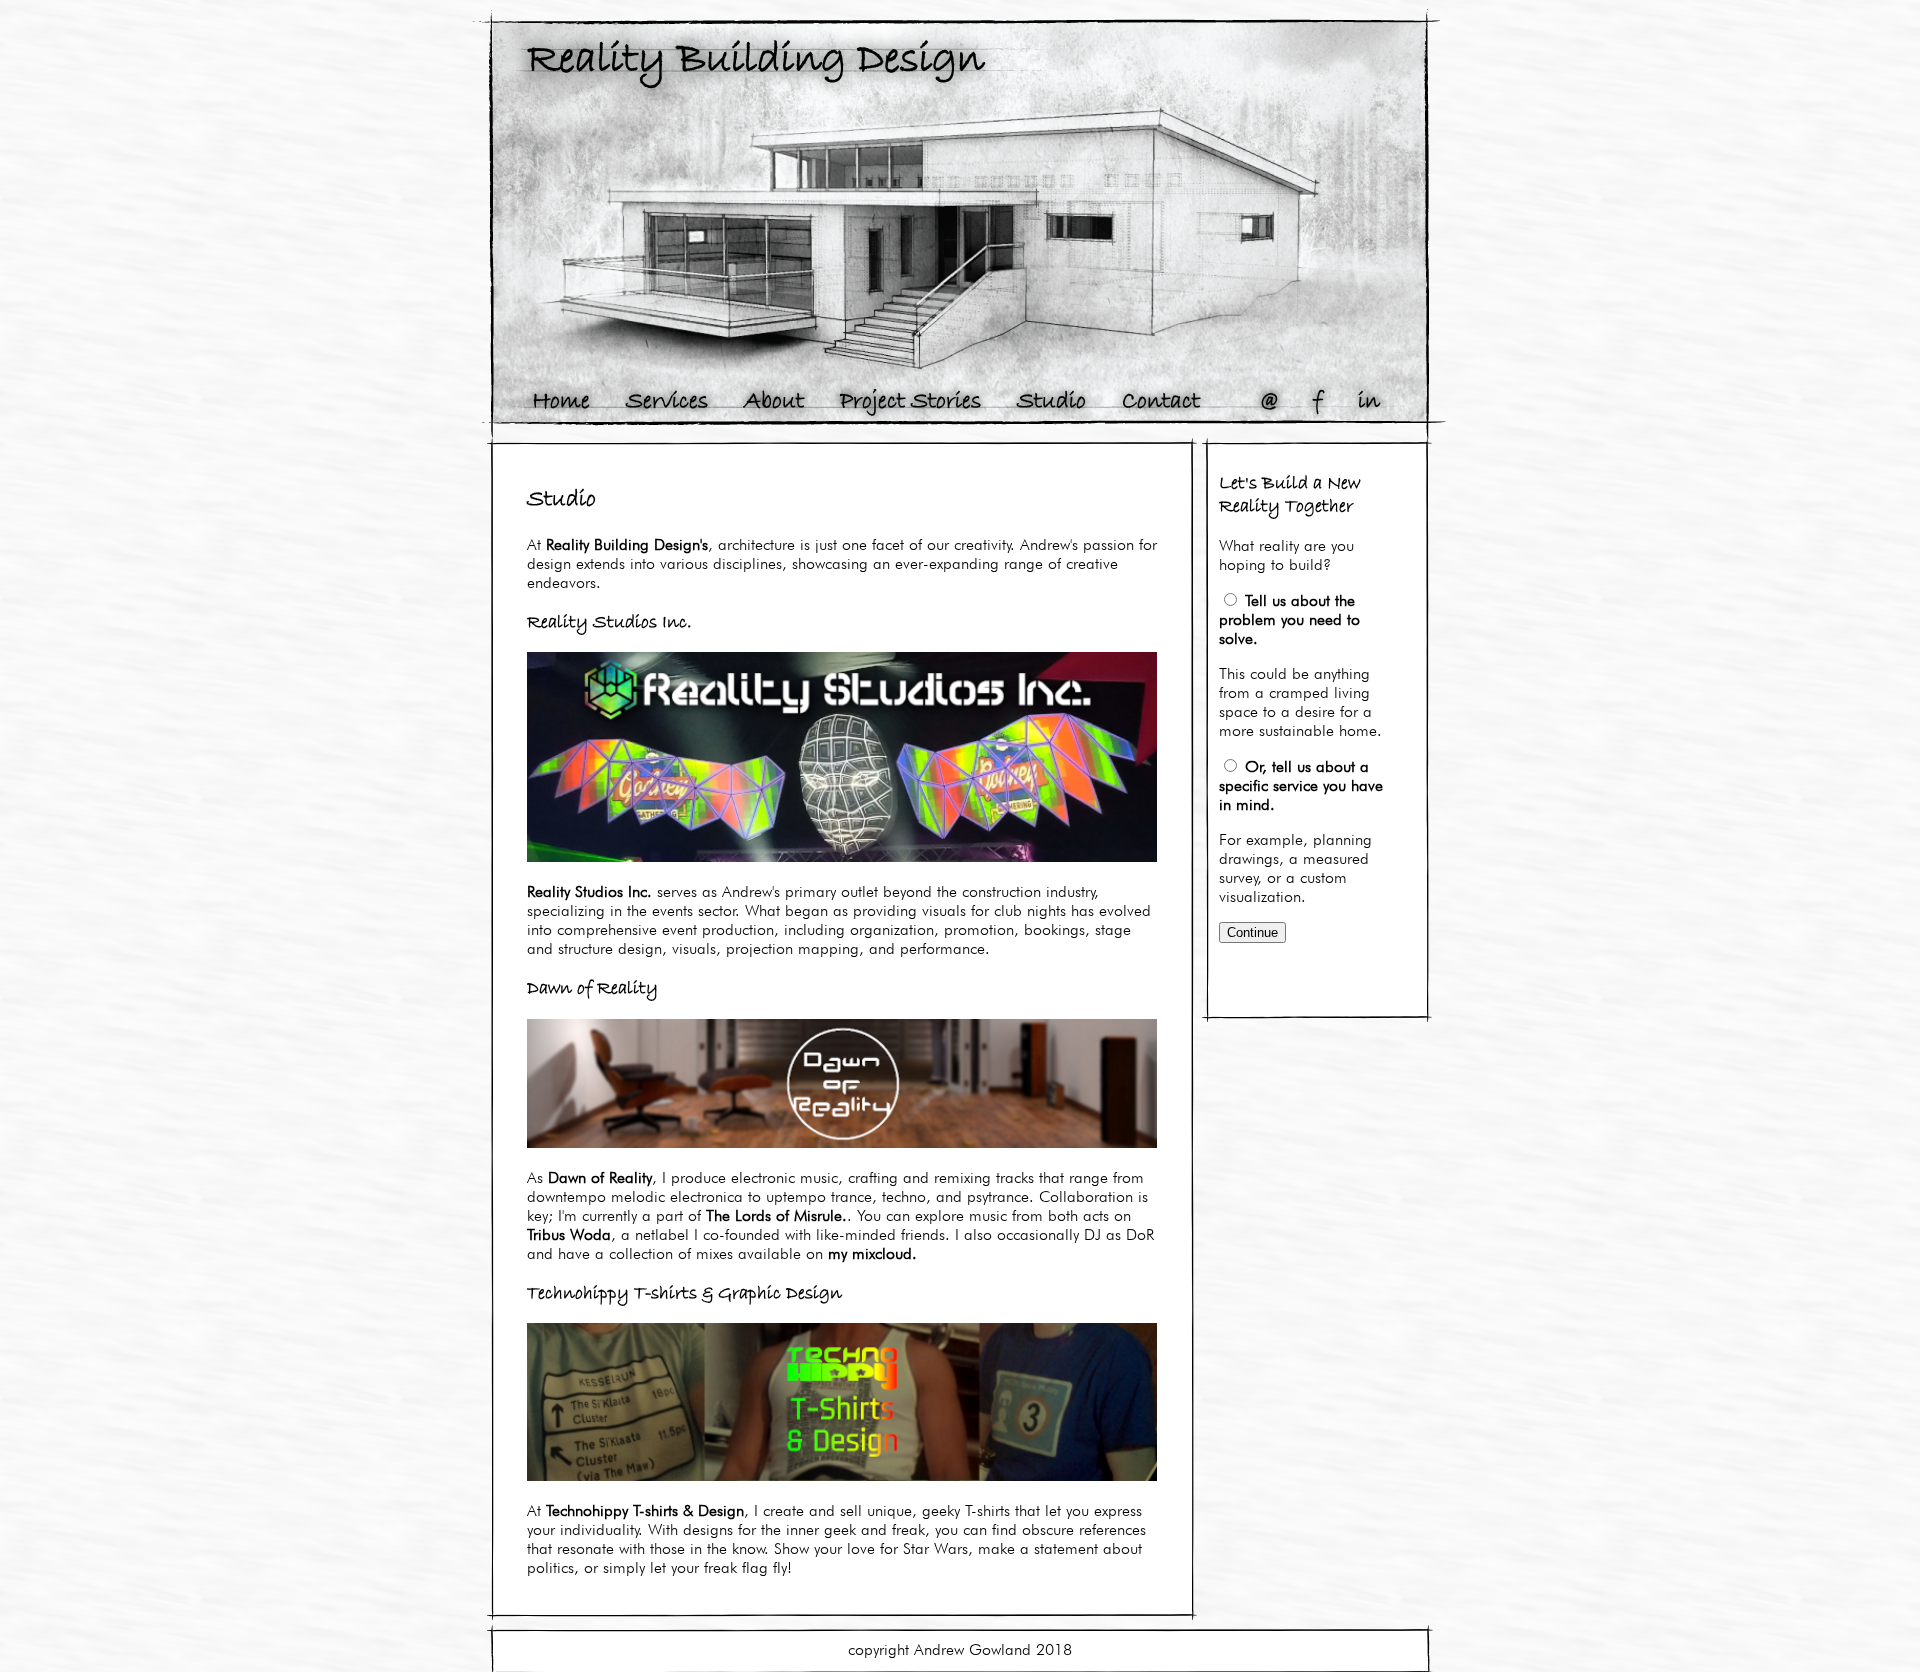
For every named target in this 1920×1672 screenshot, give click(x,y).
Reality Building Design (755, 60)
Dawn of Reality (600, 1177)
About (774, 402)
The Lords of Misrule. (776, 1215)
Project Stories (910, 402)
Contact (1161, 402)
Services (667, 402)
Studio (1051, 402)
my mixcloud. (872, 1253)
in (1369, 402)
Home (561, 402)
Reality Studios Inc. (589, 891)
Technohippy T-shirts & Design (645, 1510)
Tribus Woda (569, 1234)
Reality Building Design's (627, 544)
